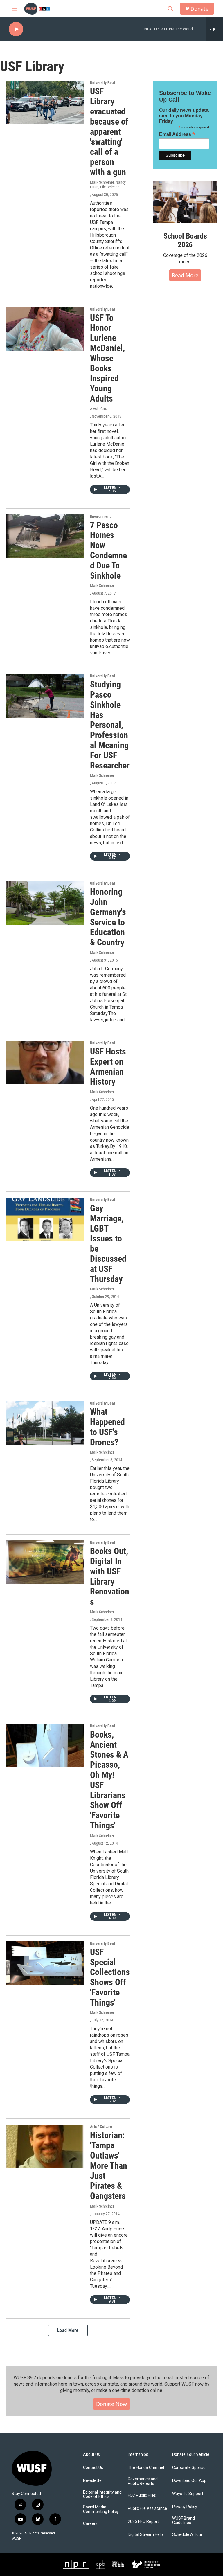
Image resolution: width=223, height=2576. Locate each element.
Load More (68, 2330)
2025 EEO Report (143, 2522)
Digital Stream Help (145, 2535)
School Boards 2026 (185, 240)
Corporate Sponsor (190, 2468)
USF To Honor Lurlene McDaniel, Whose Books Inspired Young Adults (107, 358)
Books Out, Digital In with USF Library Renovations (110, 1576)
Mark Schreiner (102, 586)
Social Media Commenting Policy (101, 2509)
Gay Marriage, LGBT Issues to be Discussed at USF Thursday (108, 1244)
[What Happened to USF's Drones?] (45, 1423)
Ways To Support (188, 2494)
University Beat (102, 83)
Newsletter (93, 2481)
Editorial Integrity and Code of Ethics (102, 2495)
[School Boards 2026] (185, 202)
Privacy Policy (185, 2507)
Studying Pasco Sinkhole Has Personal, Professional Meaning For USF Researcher (110, 725)
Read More (185, 275)
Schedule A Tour (187, 2535)
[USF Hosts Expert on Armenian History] (45, 1063)
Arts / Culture (101, 2127)
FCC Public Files (142, 2495)
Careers (90, 2524)
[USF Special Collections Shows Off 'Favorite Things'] (45, 1963)
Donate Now (111, 2404)
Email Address (177, 134)
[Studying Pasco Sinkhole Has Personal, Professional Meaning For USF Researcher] (45, 696)
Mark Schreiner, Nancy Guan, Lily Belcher (108, 185)
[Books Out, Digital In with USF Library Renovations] (45, 1562)
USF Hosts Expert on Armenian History (108, 1066)
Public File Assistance (147, 2509)
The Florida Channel (146, 2468)
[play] (16, 29)
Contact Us (93, 2468)
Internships (138, 2455)
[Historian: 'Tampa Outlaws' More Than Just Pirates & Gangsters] (45, 2146)
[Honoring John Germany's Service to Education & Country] (45, 903)
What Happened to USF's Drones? (107, 1427)
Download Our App (189, 2481)
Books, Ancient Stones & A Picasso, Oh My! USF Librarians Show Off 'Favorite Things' (109, 1780)
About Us (91, 2455)
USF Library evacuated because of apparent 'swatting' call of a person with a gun (109, 132)
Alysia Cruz (99, 409)
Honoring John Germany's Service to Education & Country (108, 917)
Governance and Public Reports (143, 2482)
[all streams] (214, 29)
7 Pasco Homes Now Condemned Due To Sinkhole (108, 550)
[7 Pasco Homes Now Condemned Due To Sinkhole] (45, 536)
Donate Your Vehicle (191, 2455)
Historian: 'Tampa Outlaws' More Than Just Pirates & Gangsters (109, 2165)
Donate (199, 9)
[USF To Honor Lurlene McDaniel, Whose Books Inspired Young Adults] (45, 329)
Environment (100, 516)
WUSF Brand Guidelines (184, 2521)
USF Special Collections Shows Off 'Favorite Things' (110, 1977)
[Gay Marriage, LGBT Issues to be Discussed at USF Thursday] (45, 1219)
